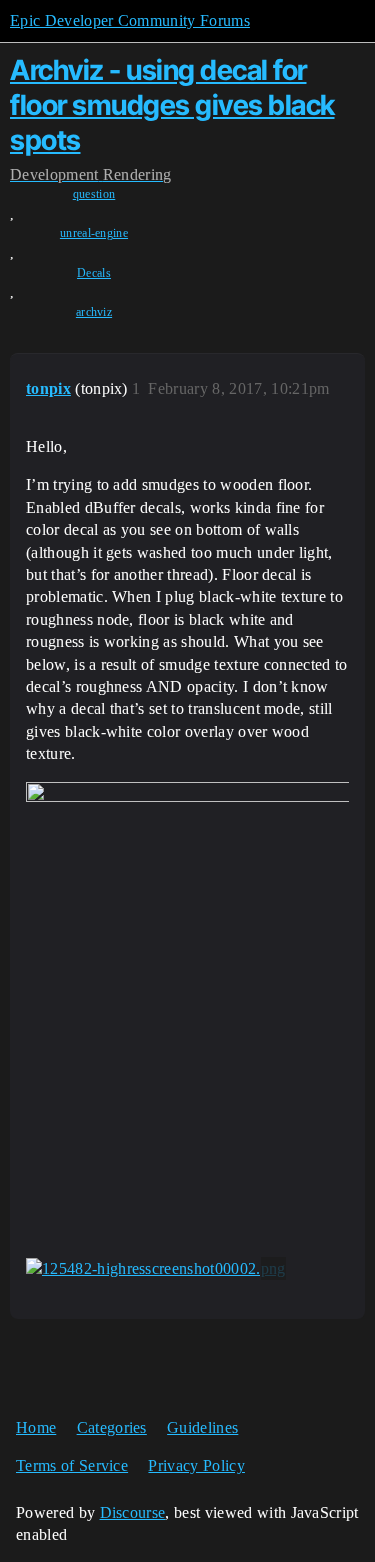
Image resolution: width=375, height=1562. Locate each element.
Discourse (133, 1512)
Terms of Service (72, 1465)
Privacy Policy (196, 1465)
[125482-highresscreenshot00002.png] (156, 1269)
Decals (94, 273)
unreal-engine (94, 233)
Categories (112, 1427)
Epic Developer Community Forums (130, 20)
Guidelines (202, 1427)
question (94, 194)
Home (36, 1427)
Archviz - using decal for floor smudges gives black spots (172, 105)
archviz (94, 312)
